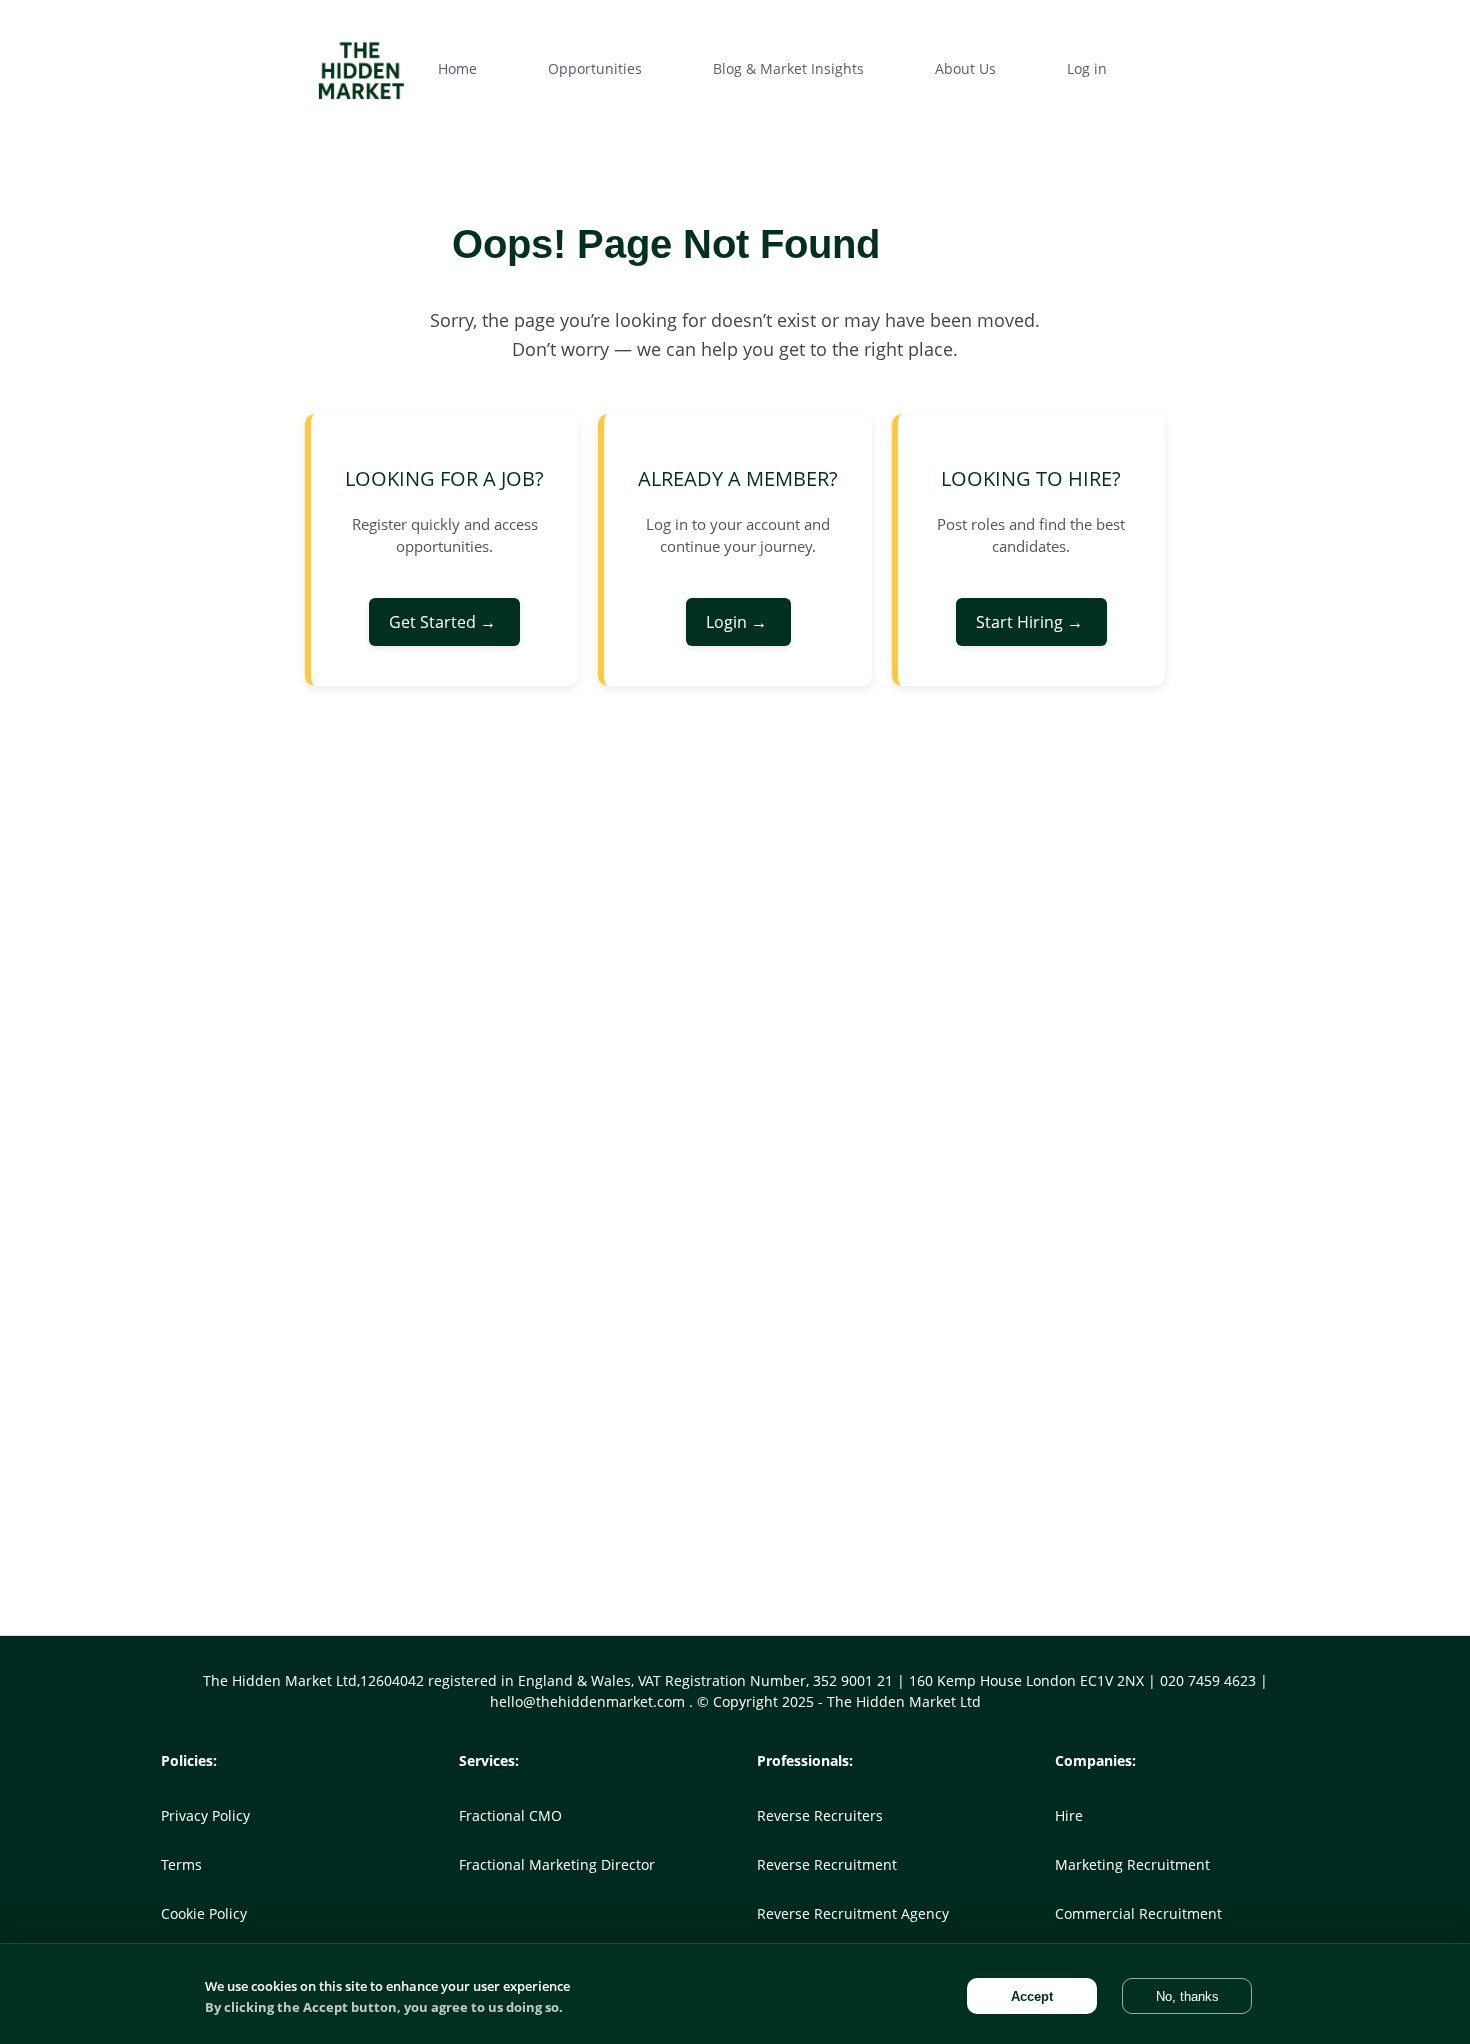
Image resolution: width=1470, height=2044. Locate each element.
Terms (181, 1864)
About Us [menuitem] (965, 68)
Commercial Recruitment (1138, 1913)
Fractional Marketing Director (557, 1864)
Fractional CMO (510, 1815)
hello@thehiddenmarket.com (589, 1701)
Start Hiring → (1031, 622)
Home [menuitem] (457, 68)
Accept (1032, 1996)
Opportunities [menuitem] (595, 68)
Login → (738, 622)
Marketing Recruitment (1132, 1864)
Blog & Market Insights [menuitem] (788, 68)
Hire (1069, 1815)
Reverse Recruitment (827, 1864)
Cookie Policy (204, 1913)
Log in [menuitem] (1087, 68)
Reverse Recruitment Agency (853, 1913)
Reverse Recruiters (820, 1815)
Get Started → (444, 622)
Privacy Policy (205, 1815)
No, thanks (1187, 1996)
